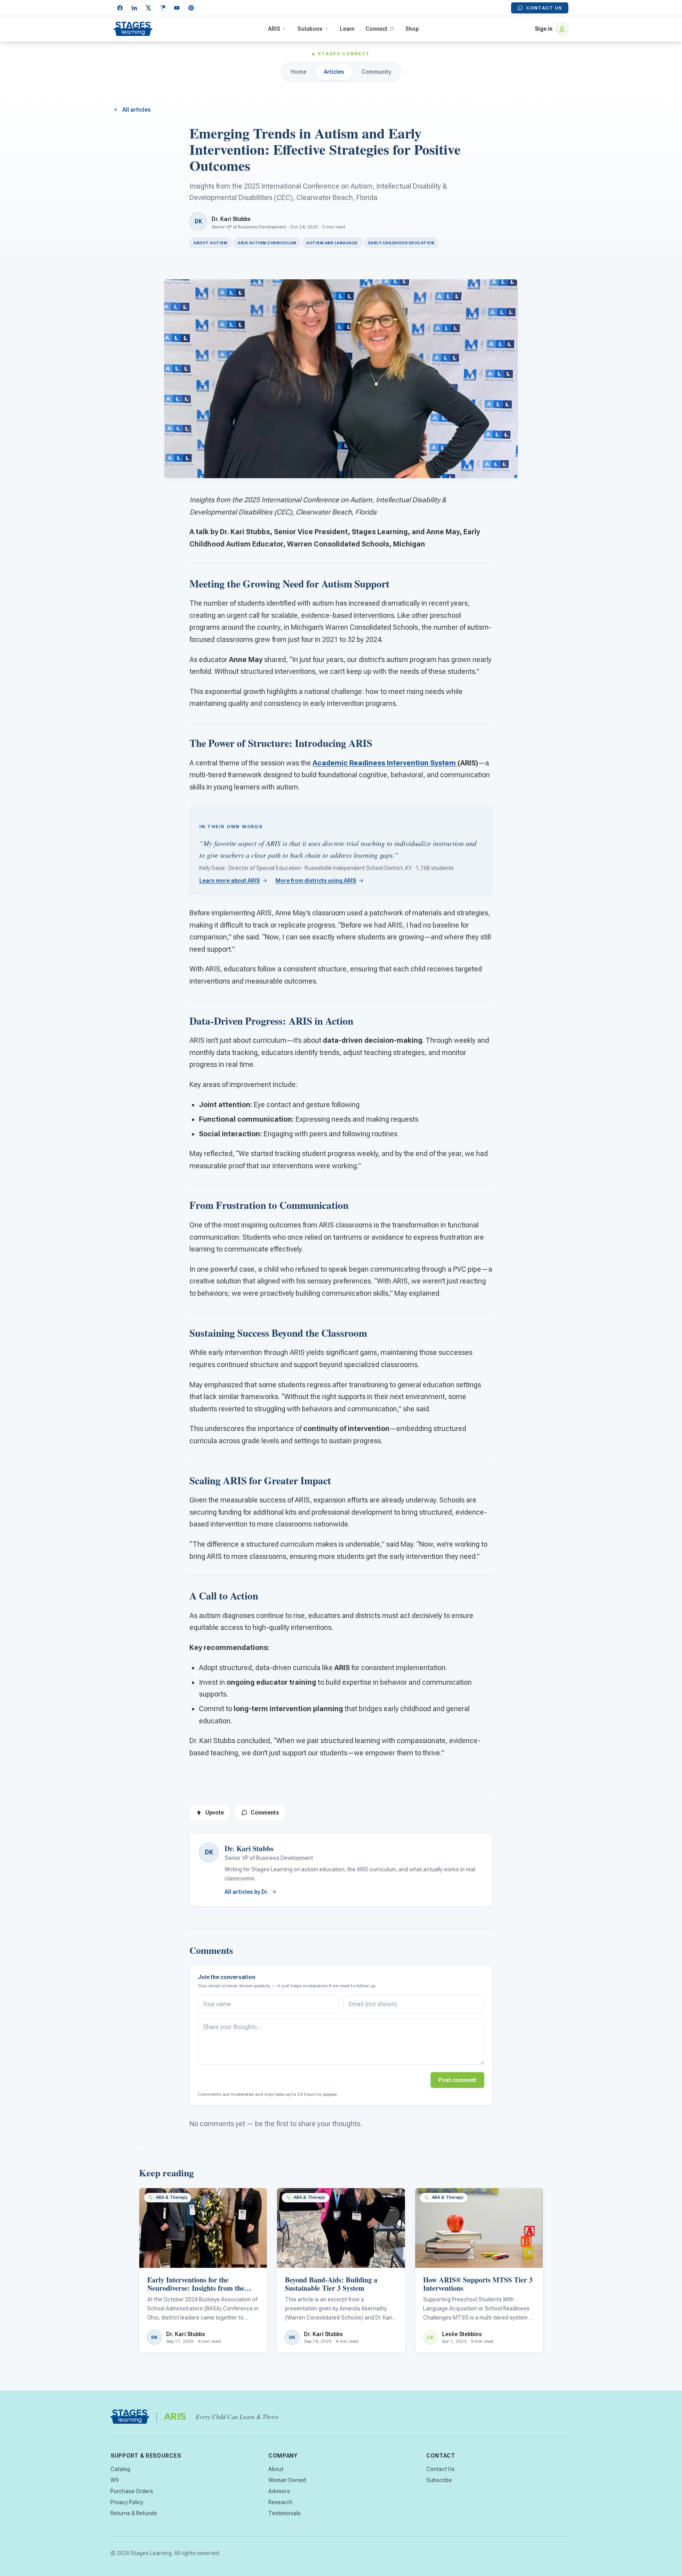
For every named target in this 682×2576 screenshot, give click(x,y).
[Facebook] (120, 8)
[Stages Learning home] (133, 29)
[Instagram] (163, 8)
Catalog (120, 2469)
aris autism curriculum (267, 243)
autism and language (332, 243)
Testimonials (285, 2513)
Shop (412, 29)
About (276, 2469)
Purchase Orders (132, 2491)
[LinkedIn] (134, 8)
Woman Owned (287, 2480)
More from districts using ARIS (316, 881)
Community (376, 72)
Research (280, 2502)
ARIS (274, 29)
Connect (376, 29)
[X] (148, 8)
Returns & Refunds (134, 2513)
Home (299, 72)
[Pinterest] (191, 8)
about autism (210, 243)
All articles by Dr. (247, 1892)
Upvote (215, 1813)
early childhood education (401, 243)
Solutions (310, 29)
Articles (334, 72)
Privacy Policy (127, 2502)
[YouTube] (177, 8)
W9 (114, 2480)
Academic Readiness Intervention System (385, 763)
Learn (347, 29)
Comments (265, 1813)
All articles (137, 110)
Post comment (457, 2080)
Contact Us (544, 8)
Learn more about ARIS (230, 881)
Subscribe (439, 2480)
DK (209, 1852)
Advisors (279, 2491)
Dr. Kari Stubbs (231, 219)
